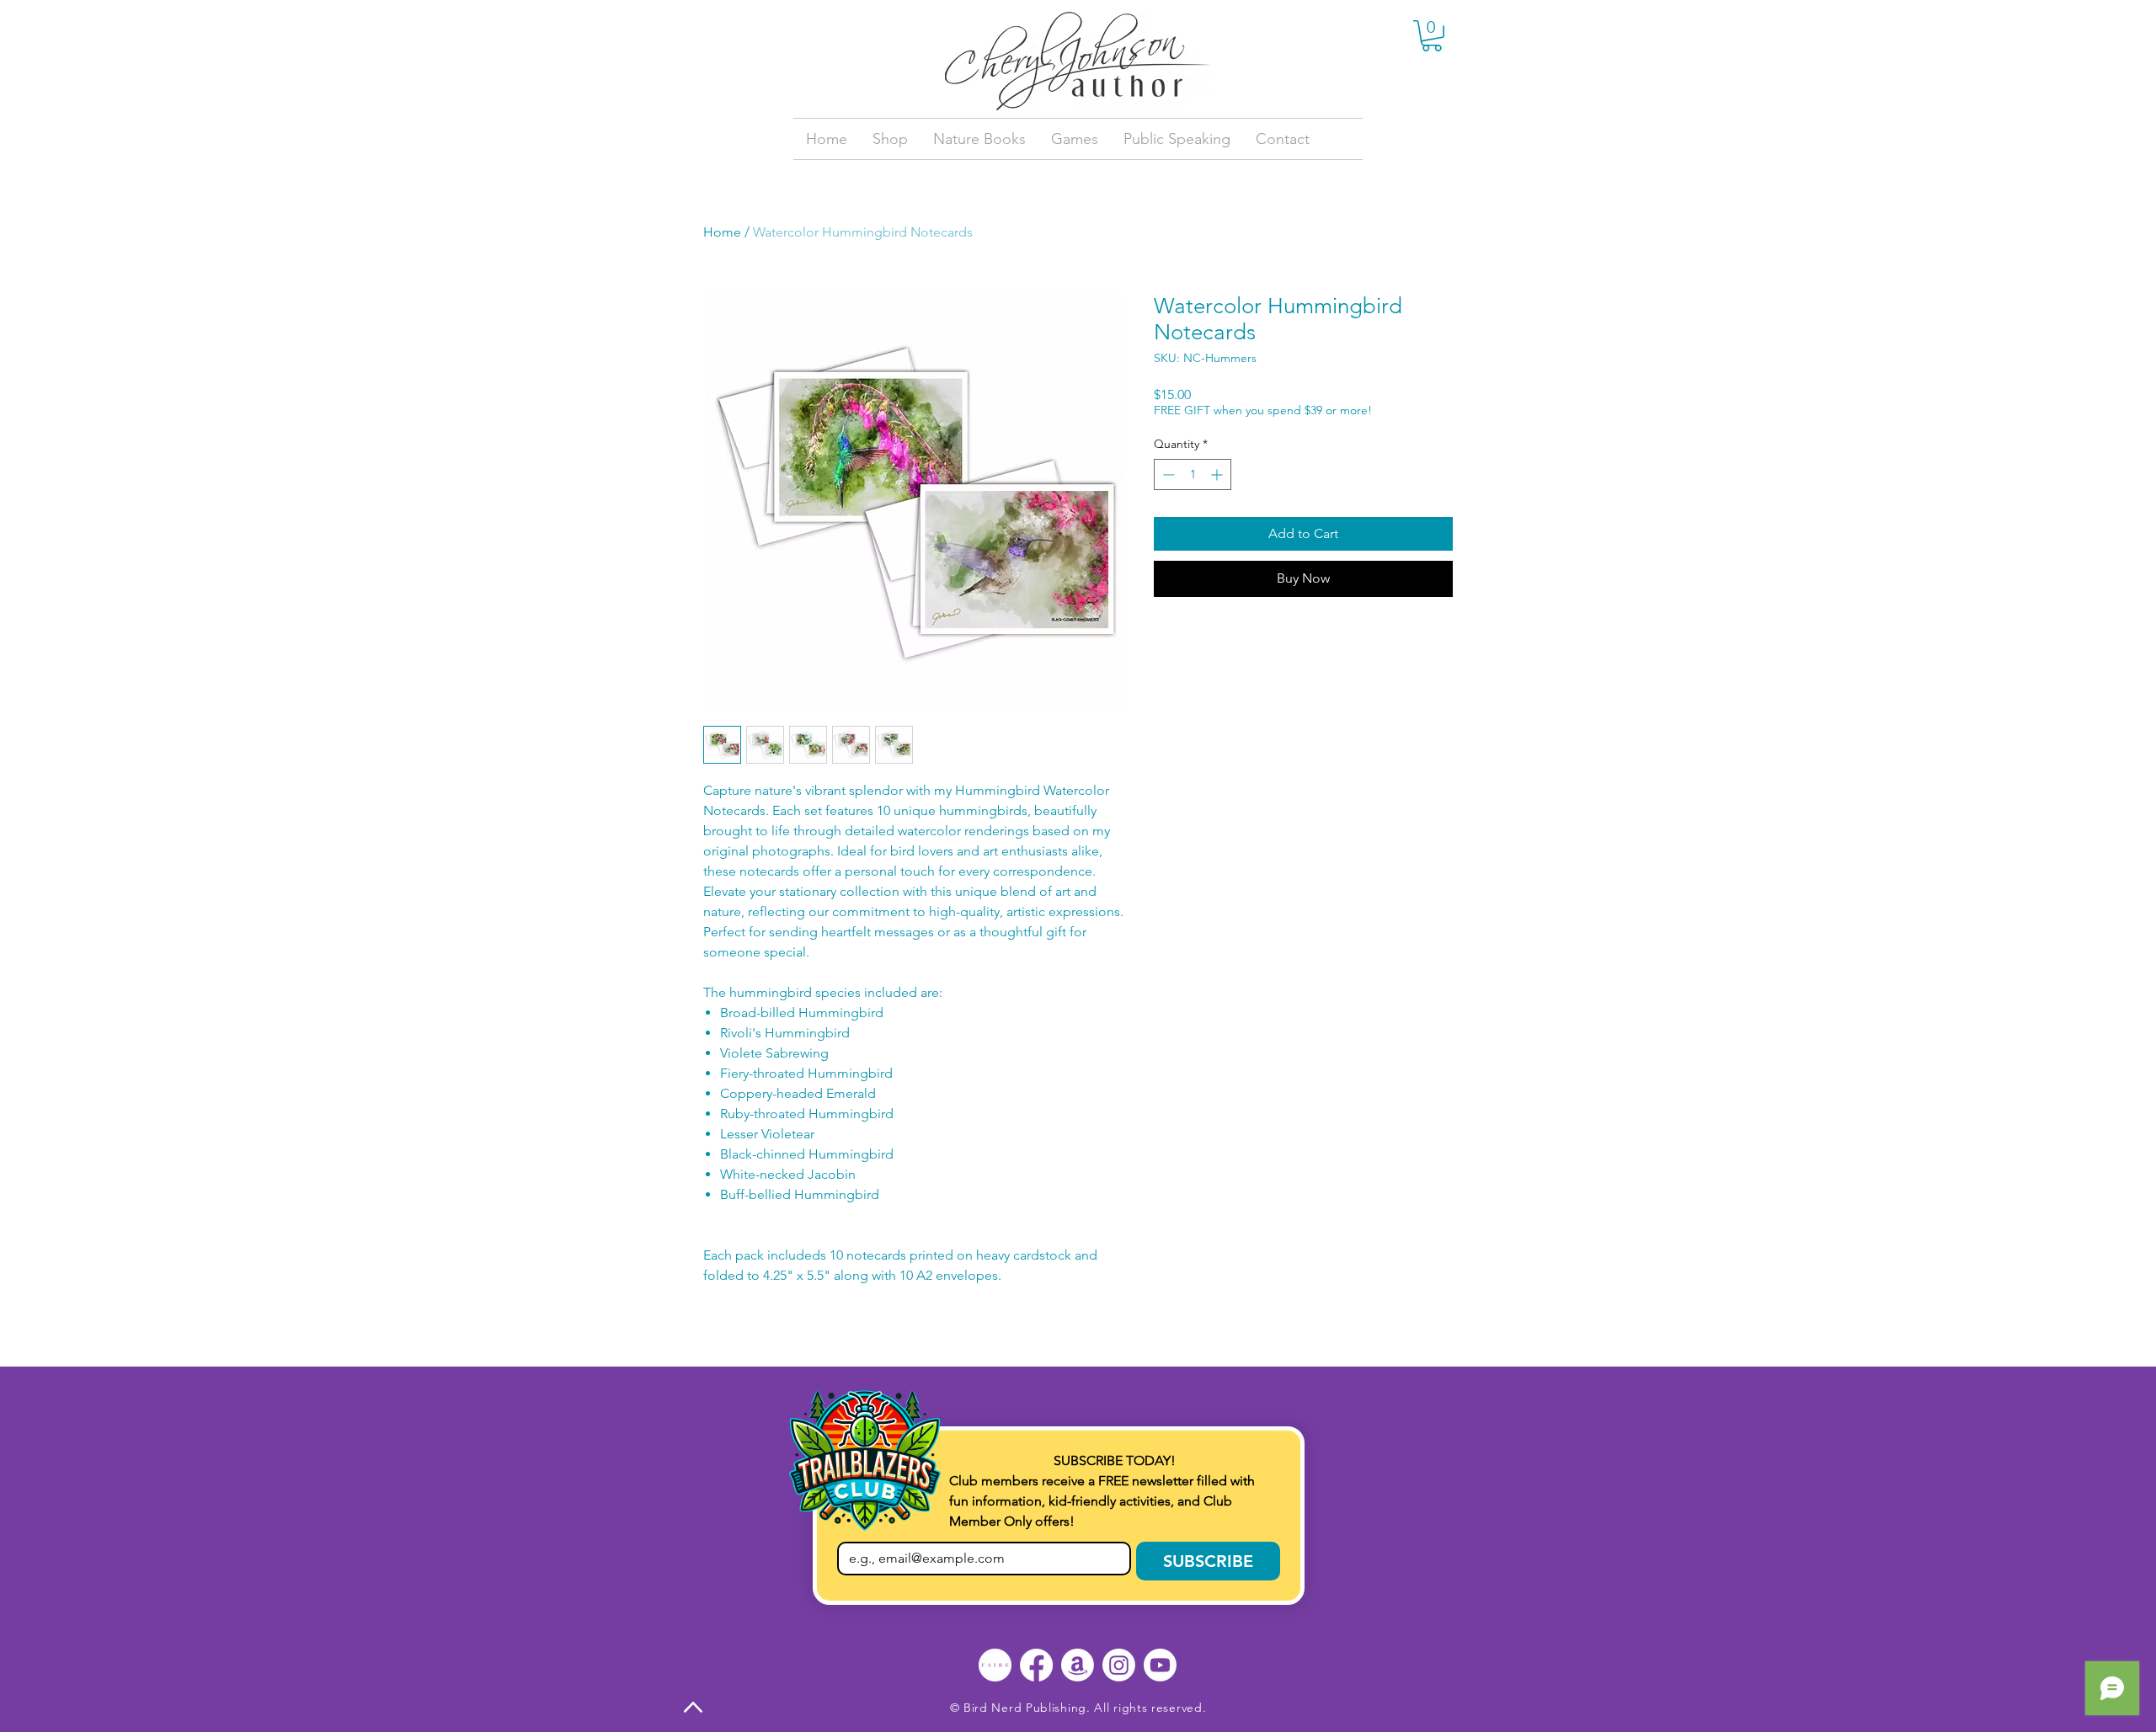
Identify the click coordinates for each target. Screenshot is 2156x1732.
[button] (1432, 36)
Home (722, 232)
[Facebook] (1036, 1665)
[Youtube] (1160, 1665)
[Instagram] (1119, 1665)
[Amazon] (1078, 1665)
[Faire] (995, 1665)
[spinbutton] (1193, 474)
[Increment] (1218, 474)
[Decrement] (1167, 474)
